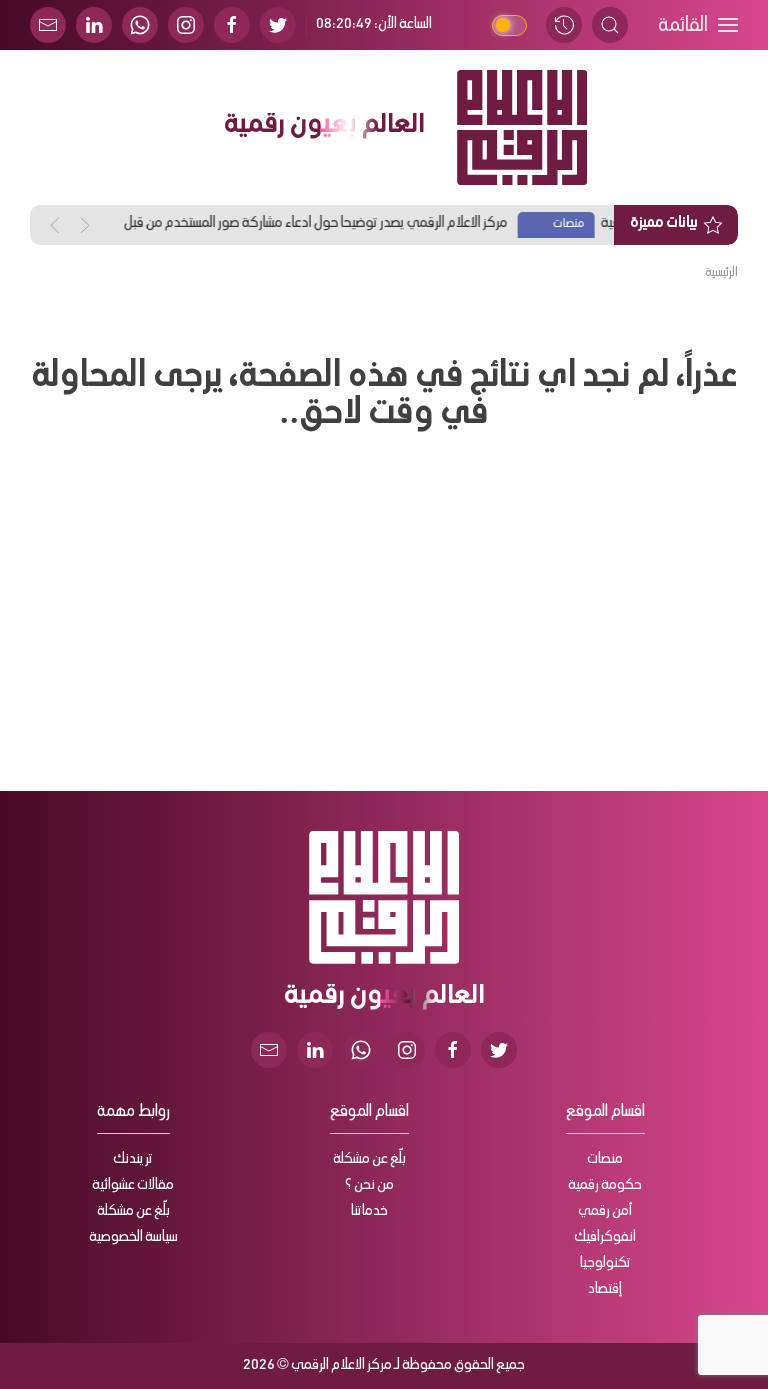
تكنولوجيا (605, 1264)
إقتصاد (605, 1290)
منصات (605, 1160)
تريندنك (133, 1160)
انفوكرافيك (605, 1238)
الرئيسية (721, 273)
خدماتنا (369, 1212)
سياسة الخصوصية (133, 1238)
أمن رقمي (605, 1212)
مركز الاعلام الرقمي (341, 1366)
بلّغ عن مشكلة (369, 1160)
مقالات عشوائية (133, 1186)
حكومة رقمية (605, 1186)
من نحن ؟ (369, 1186)
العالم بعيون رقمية (324, 127)
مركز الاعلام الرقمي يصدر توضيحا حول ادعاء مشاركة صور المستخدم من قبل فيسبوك (514, 227)
